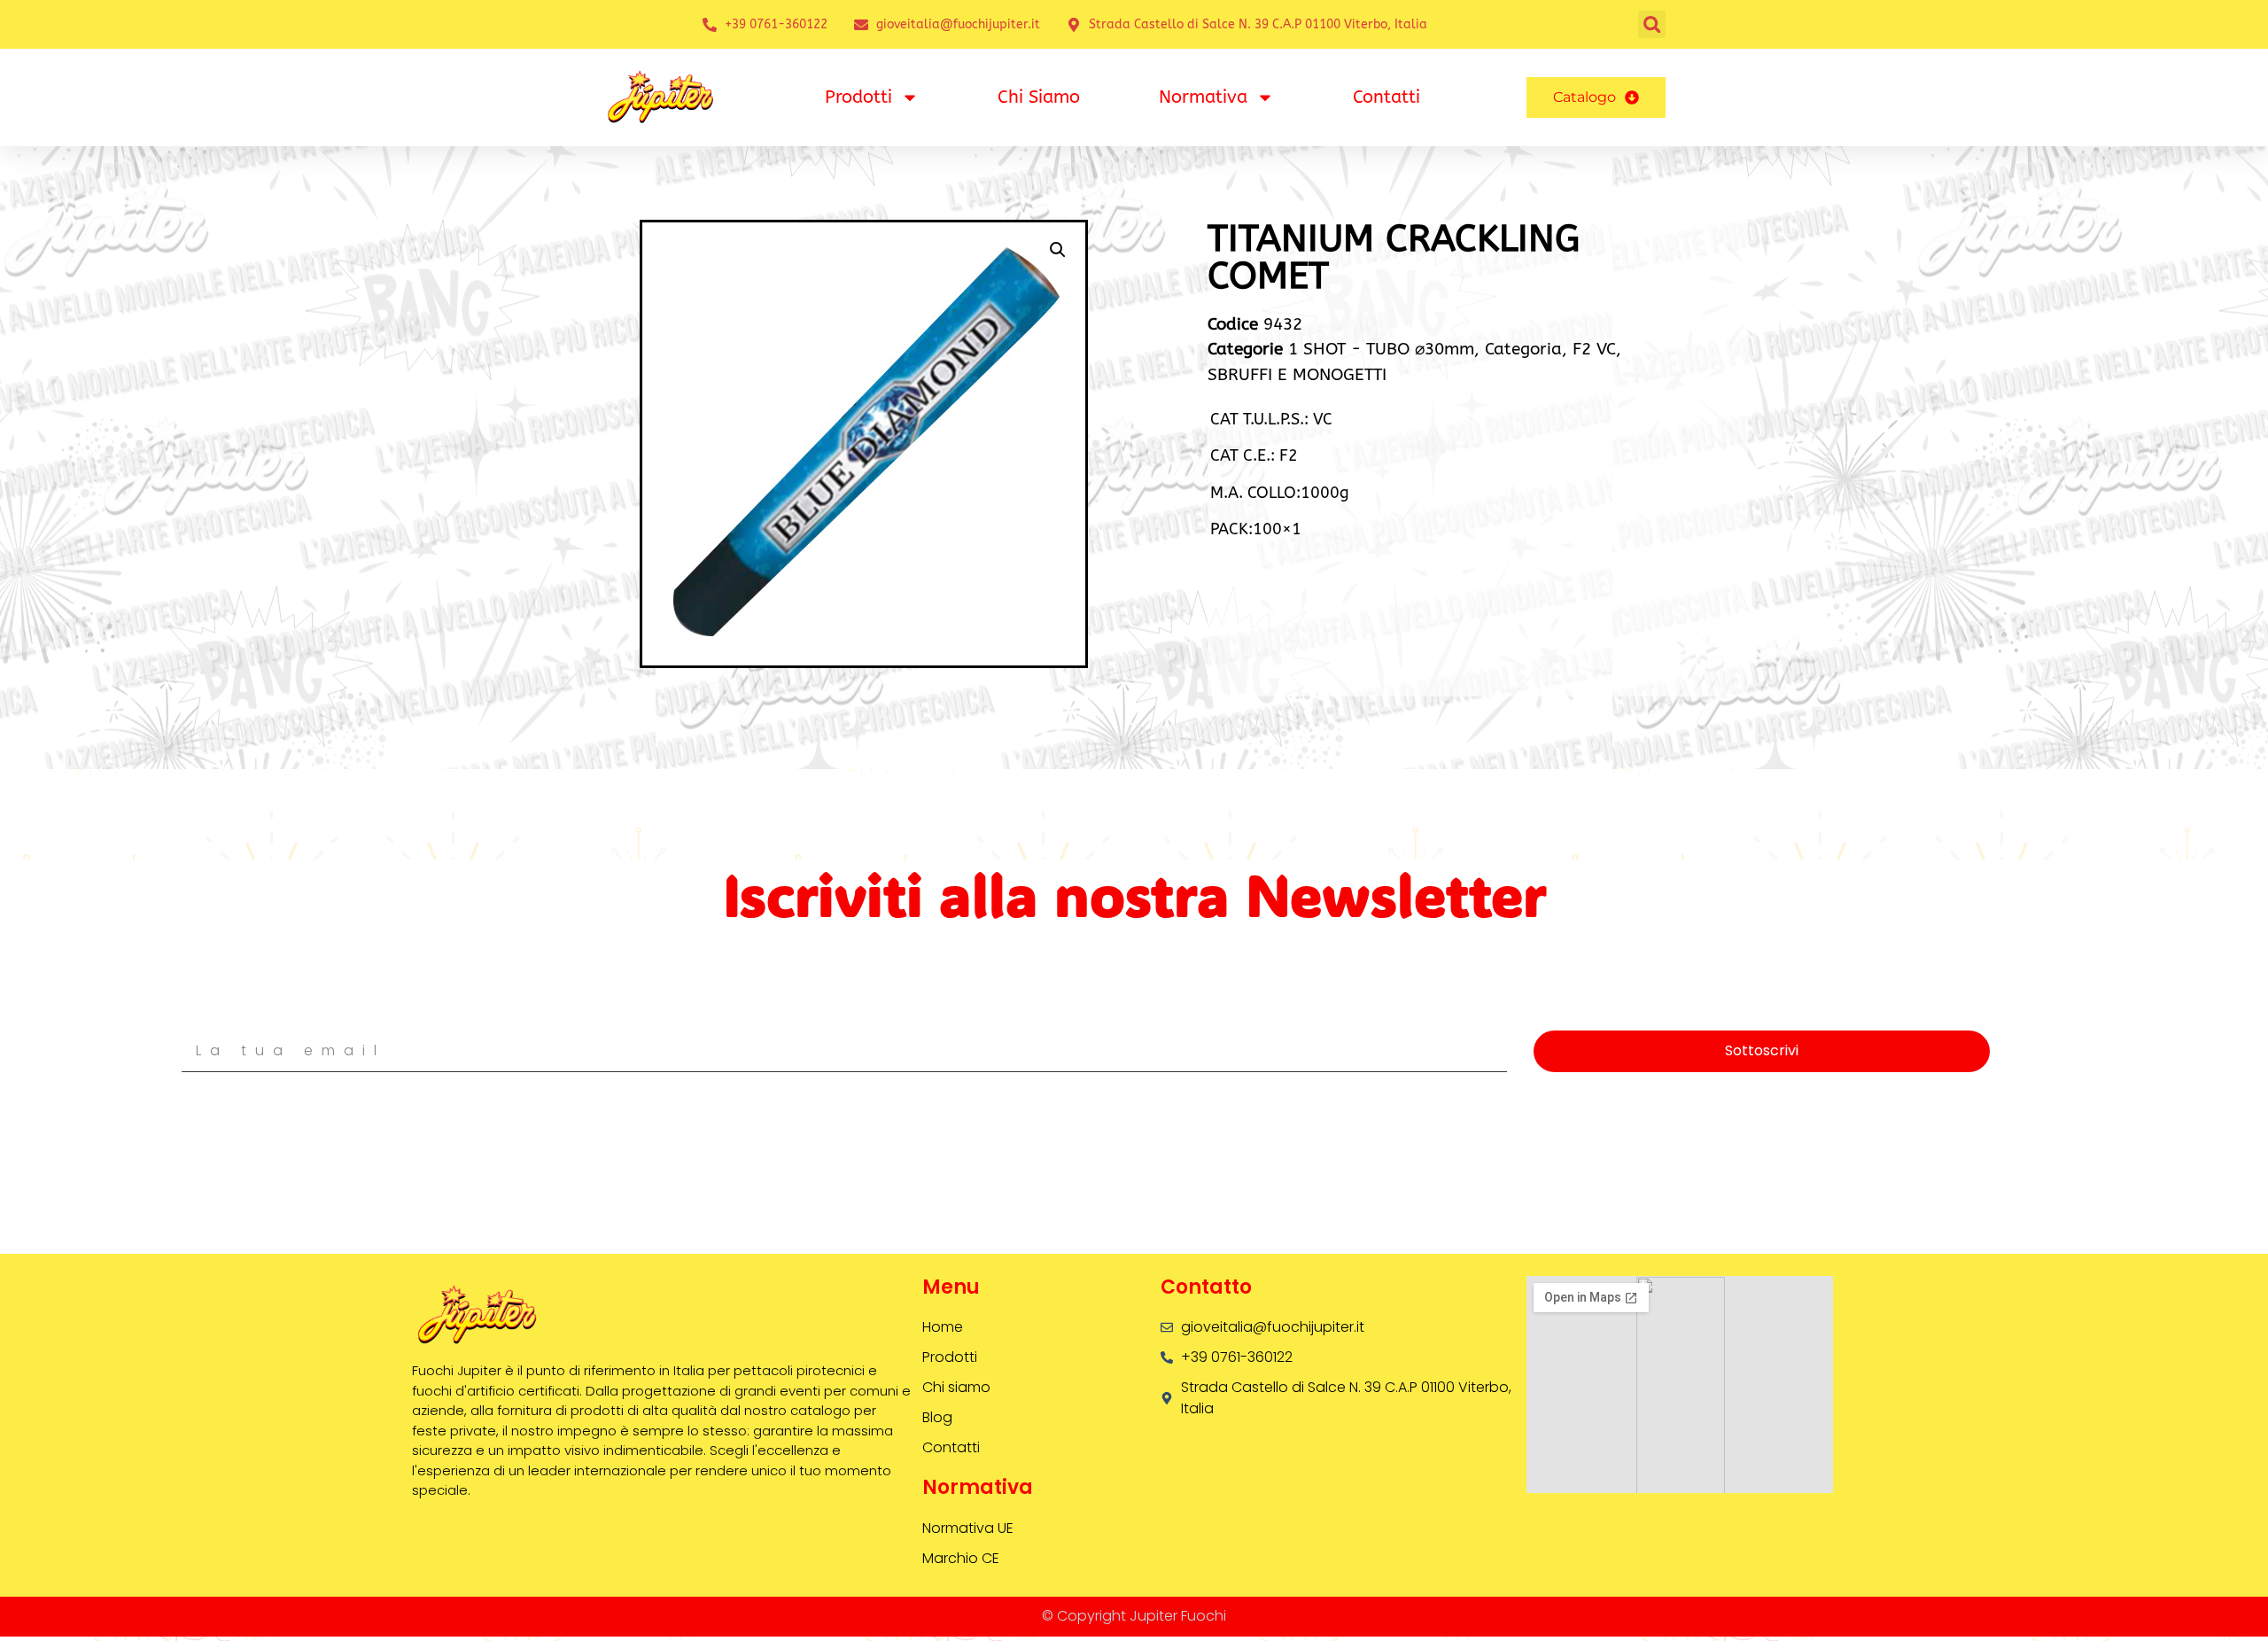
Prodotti (858, 97)
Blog (937, 1417)
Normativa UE (968, 1528)
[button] (1652, 24)
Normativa (1203, 97)
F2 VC (1594, 349)
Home (943, 1327)
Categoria (1523, 349)
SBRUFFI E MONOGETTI (1297, 375)
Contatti (1386, 97)
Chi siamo (1039, 97)
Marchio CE (961, 1558)
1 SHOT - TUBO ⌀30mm (1381, 349)
